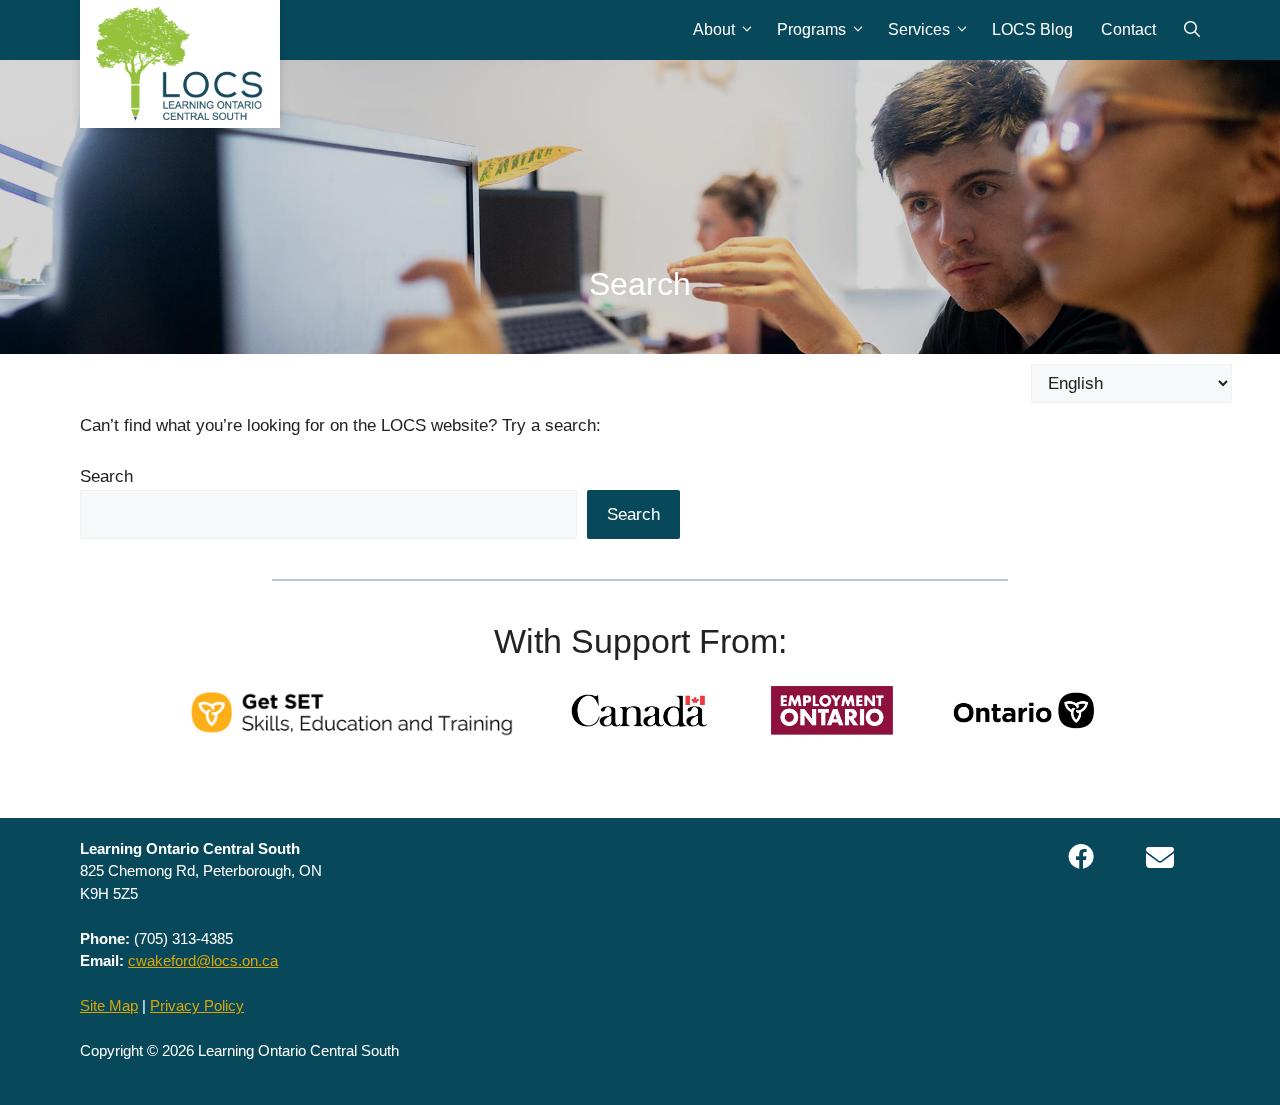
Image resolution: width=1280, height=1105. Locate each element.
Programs (811, 29)
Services (919, 29)
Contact (1128, 29)
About (714, 29)
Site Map (109, 1005)
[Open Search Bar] (1192, 30)
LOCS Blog (1032, 29)
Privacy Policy (197, 1005)
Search (106, 476)
